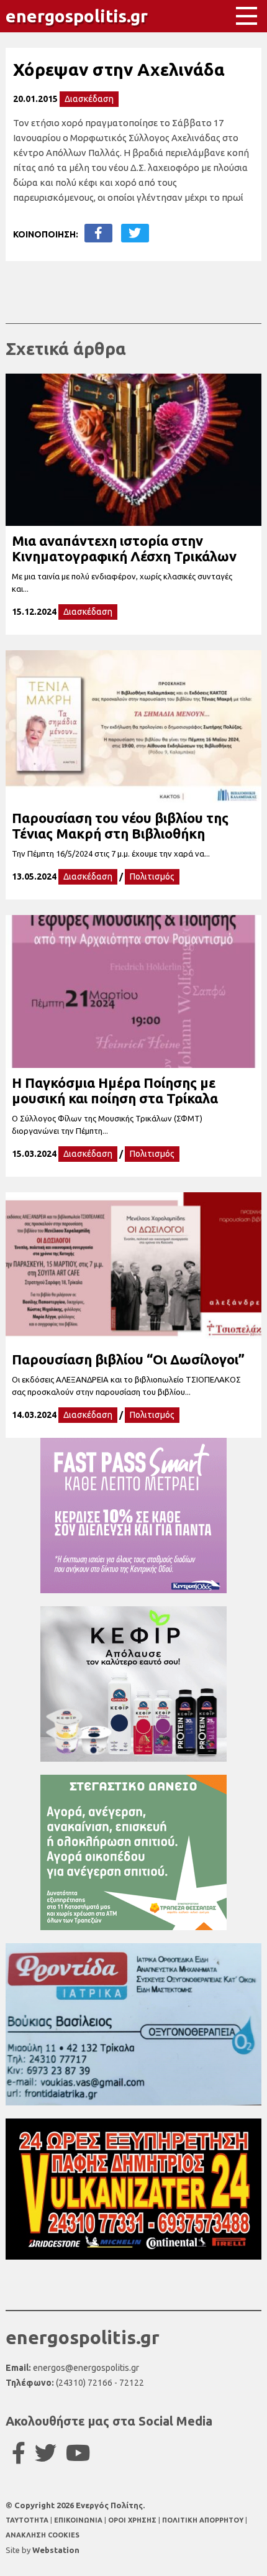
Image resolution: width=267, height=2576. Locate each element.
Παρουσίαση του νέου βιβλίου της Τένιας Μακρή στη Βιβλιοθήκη (120, 826)
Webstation (56, 2550)
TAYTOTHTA (28, 2520)
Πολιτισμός (152, 876)
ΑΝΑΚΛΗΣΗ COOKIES (43, 2535)
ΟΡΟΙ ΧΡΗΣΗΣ (133, 2520)
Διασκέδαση (89, 99)
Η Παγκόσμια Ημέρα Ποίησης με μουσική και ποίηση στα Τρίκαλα (115, 1090)
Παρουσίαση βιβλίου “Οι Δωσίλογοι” (128, 1359)
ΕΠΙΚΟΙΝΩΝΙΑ (79, 2520)
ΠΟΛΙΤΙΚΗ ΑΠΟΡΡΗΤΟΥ (203, 2520)
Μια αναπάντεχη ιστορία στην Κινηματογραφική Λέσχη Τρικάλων (124, 548)
